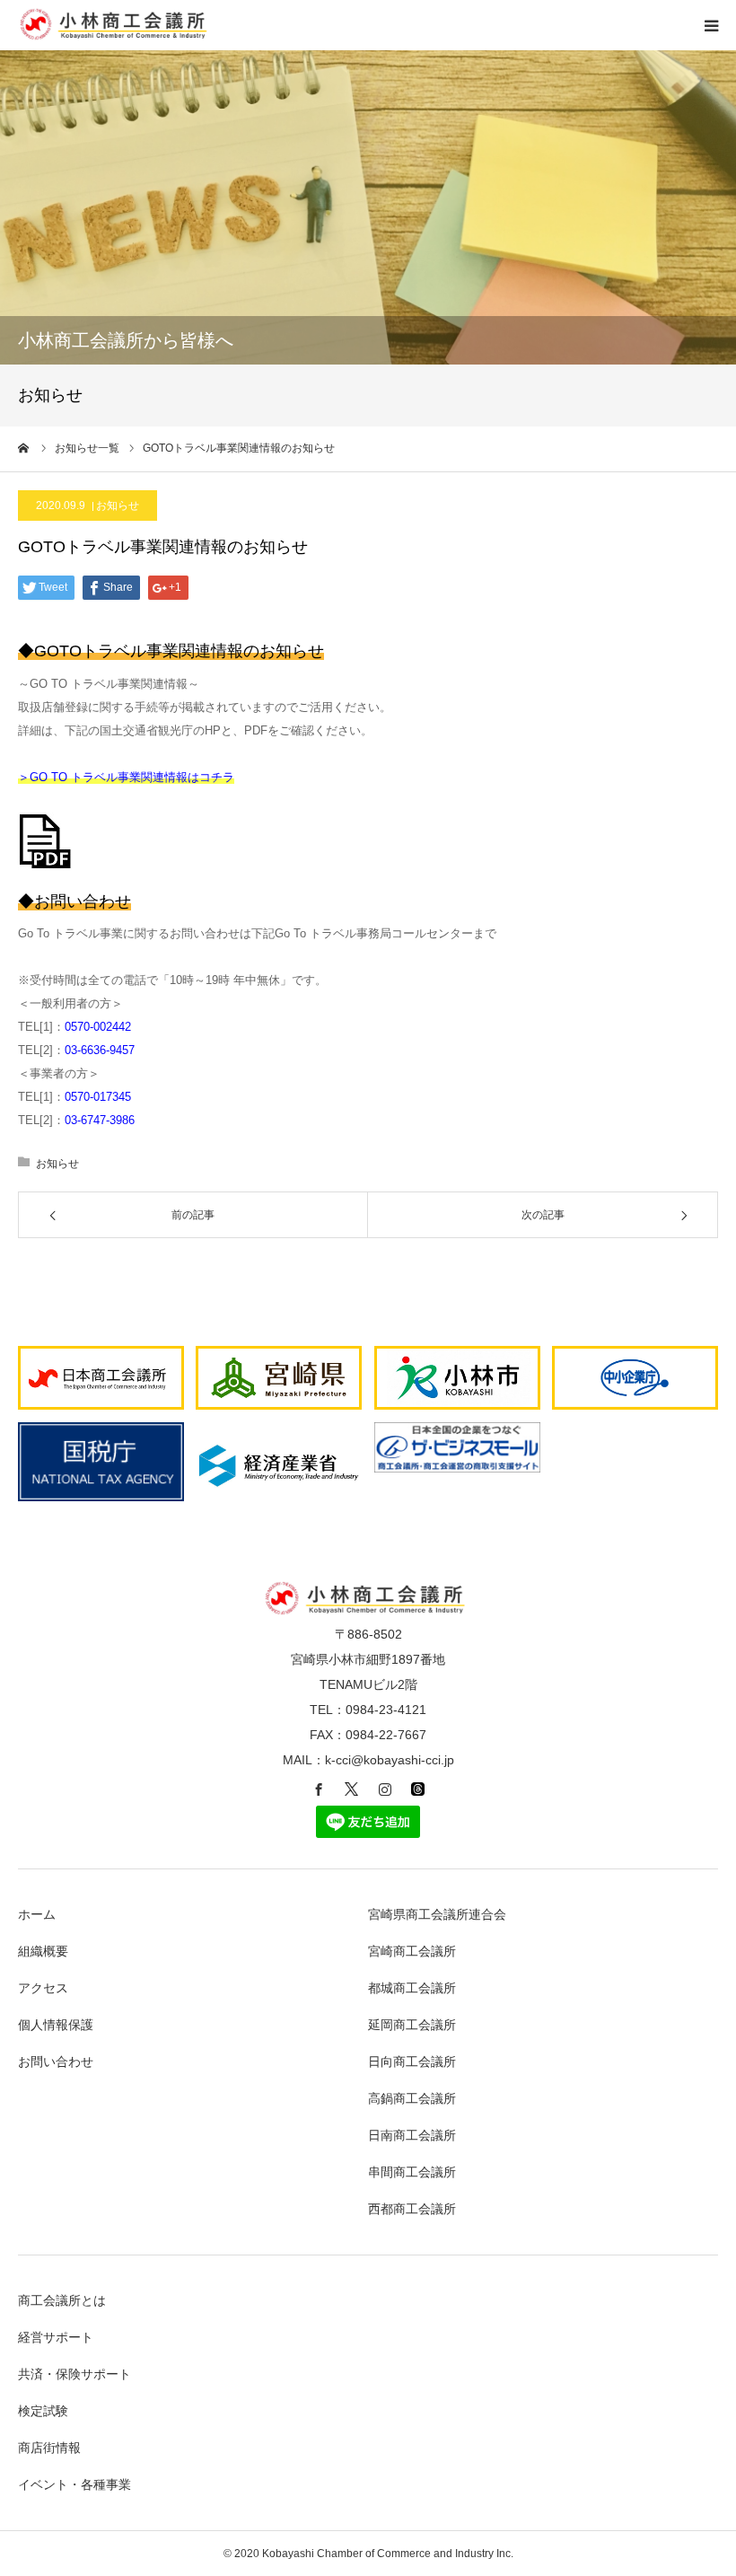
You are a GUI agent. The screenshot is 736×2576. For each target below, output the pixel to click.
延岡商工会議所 (412, 2025)
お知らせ (118, 506)
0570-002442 (98, 1027)
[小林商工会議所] (116, 36)
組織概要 (43, 1951)
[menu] (711, 25)
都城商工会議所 (412, 1988)
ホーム (37, 1914)
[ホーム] (24, 448)
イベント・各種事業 (74, 2484)
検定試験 (43, 2411)
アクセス (43, 1988)
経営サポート (56, 2337)
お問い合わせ (56, 2062)
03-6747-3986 (100, 1120)
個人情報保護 (56, 2025)
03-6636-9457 (100, 1050)
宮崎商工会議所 (412, 1951)
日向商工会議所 (412, 2062)
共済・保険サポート (74, 2374)
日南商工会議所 (412, 2135)
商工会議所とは (62, 2300)
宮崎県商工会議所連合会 (437, 1914)
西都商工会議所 (412, 2209)
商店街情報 (49, 2448)
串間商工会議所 (412, 2172)
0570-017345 (98, 1097)
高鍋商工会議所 (412, 2098)
